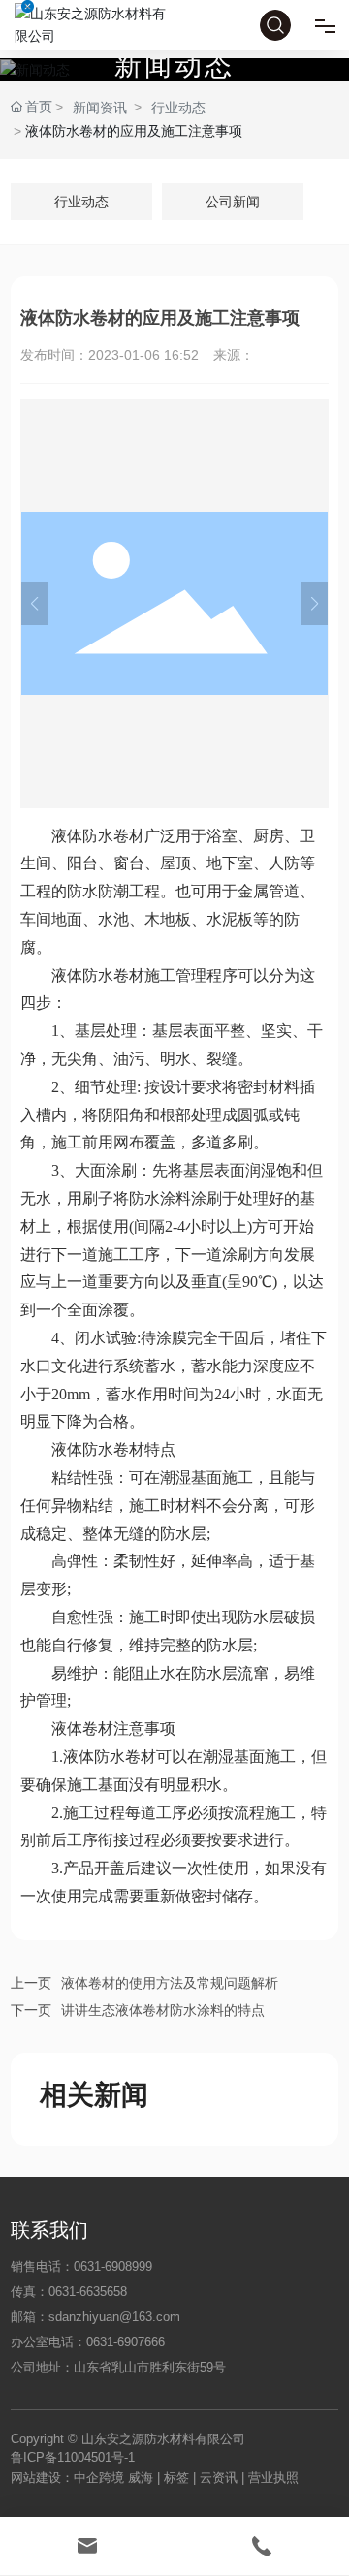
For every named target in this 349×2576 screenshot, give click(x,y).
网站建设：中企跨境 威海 (84, 2478)
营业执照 (273, 2478)
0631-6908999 (113, 2266)
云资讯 (219, 2478)
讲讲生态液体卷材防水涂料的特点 (163, 2010)
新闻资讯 (100, 108)
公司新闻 (233, 202)
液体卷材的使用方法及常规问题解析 (170, 1983)
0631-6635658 (88, 2292)
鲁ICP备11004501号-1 (73, 2457)
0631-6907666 (126, 2342)
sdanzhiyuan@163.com (114, 2317)
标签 (176, 2478)
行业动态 (178, 108)
